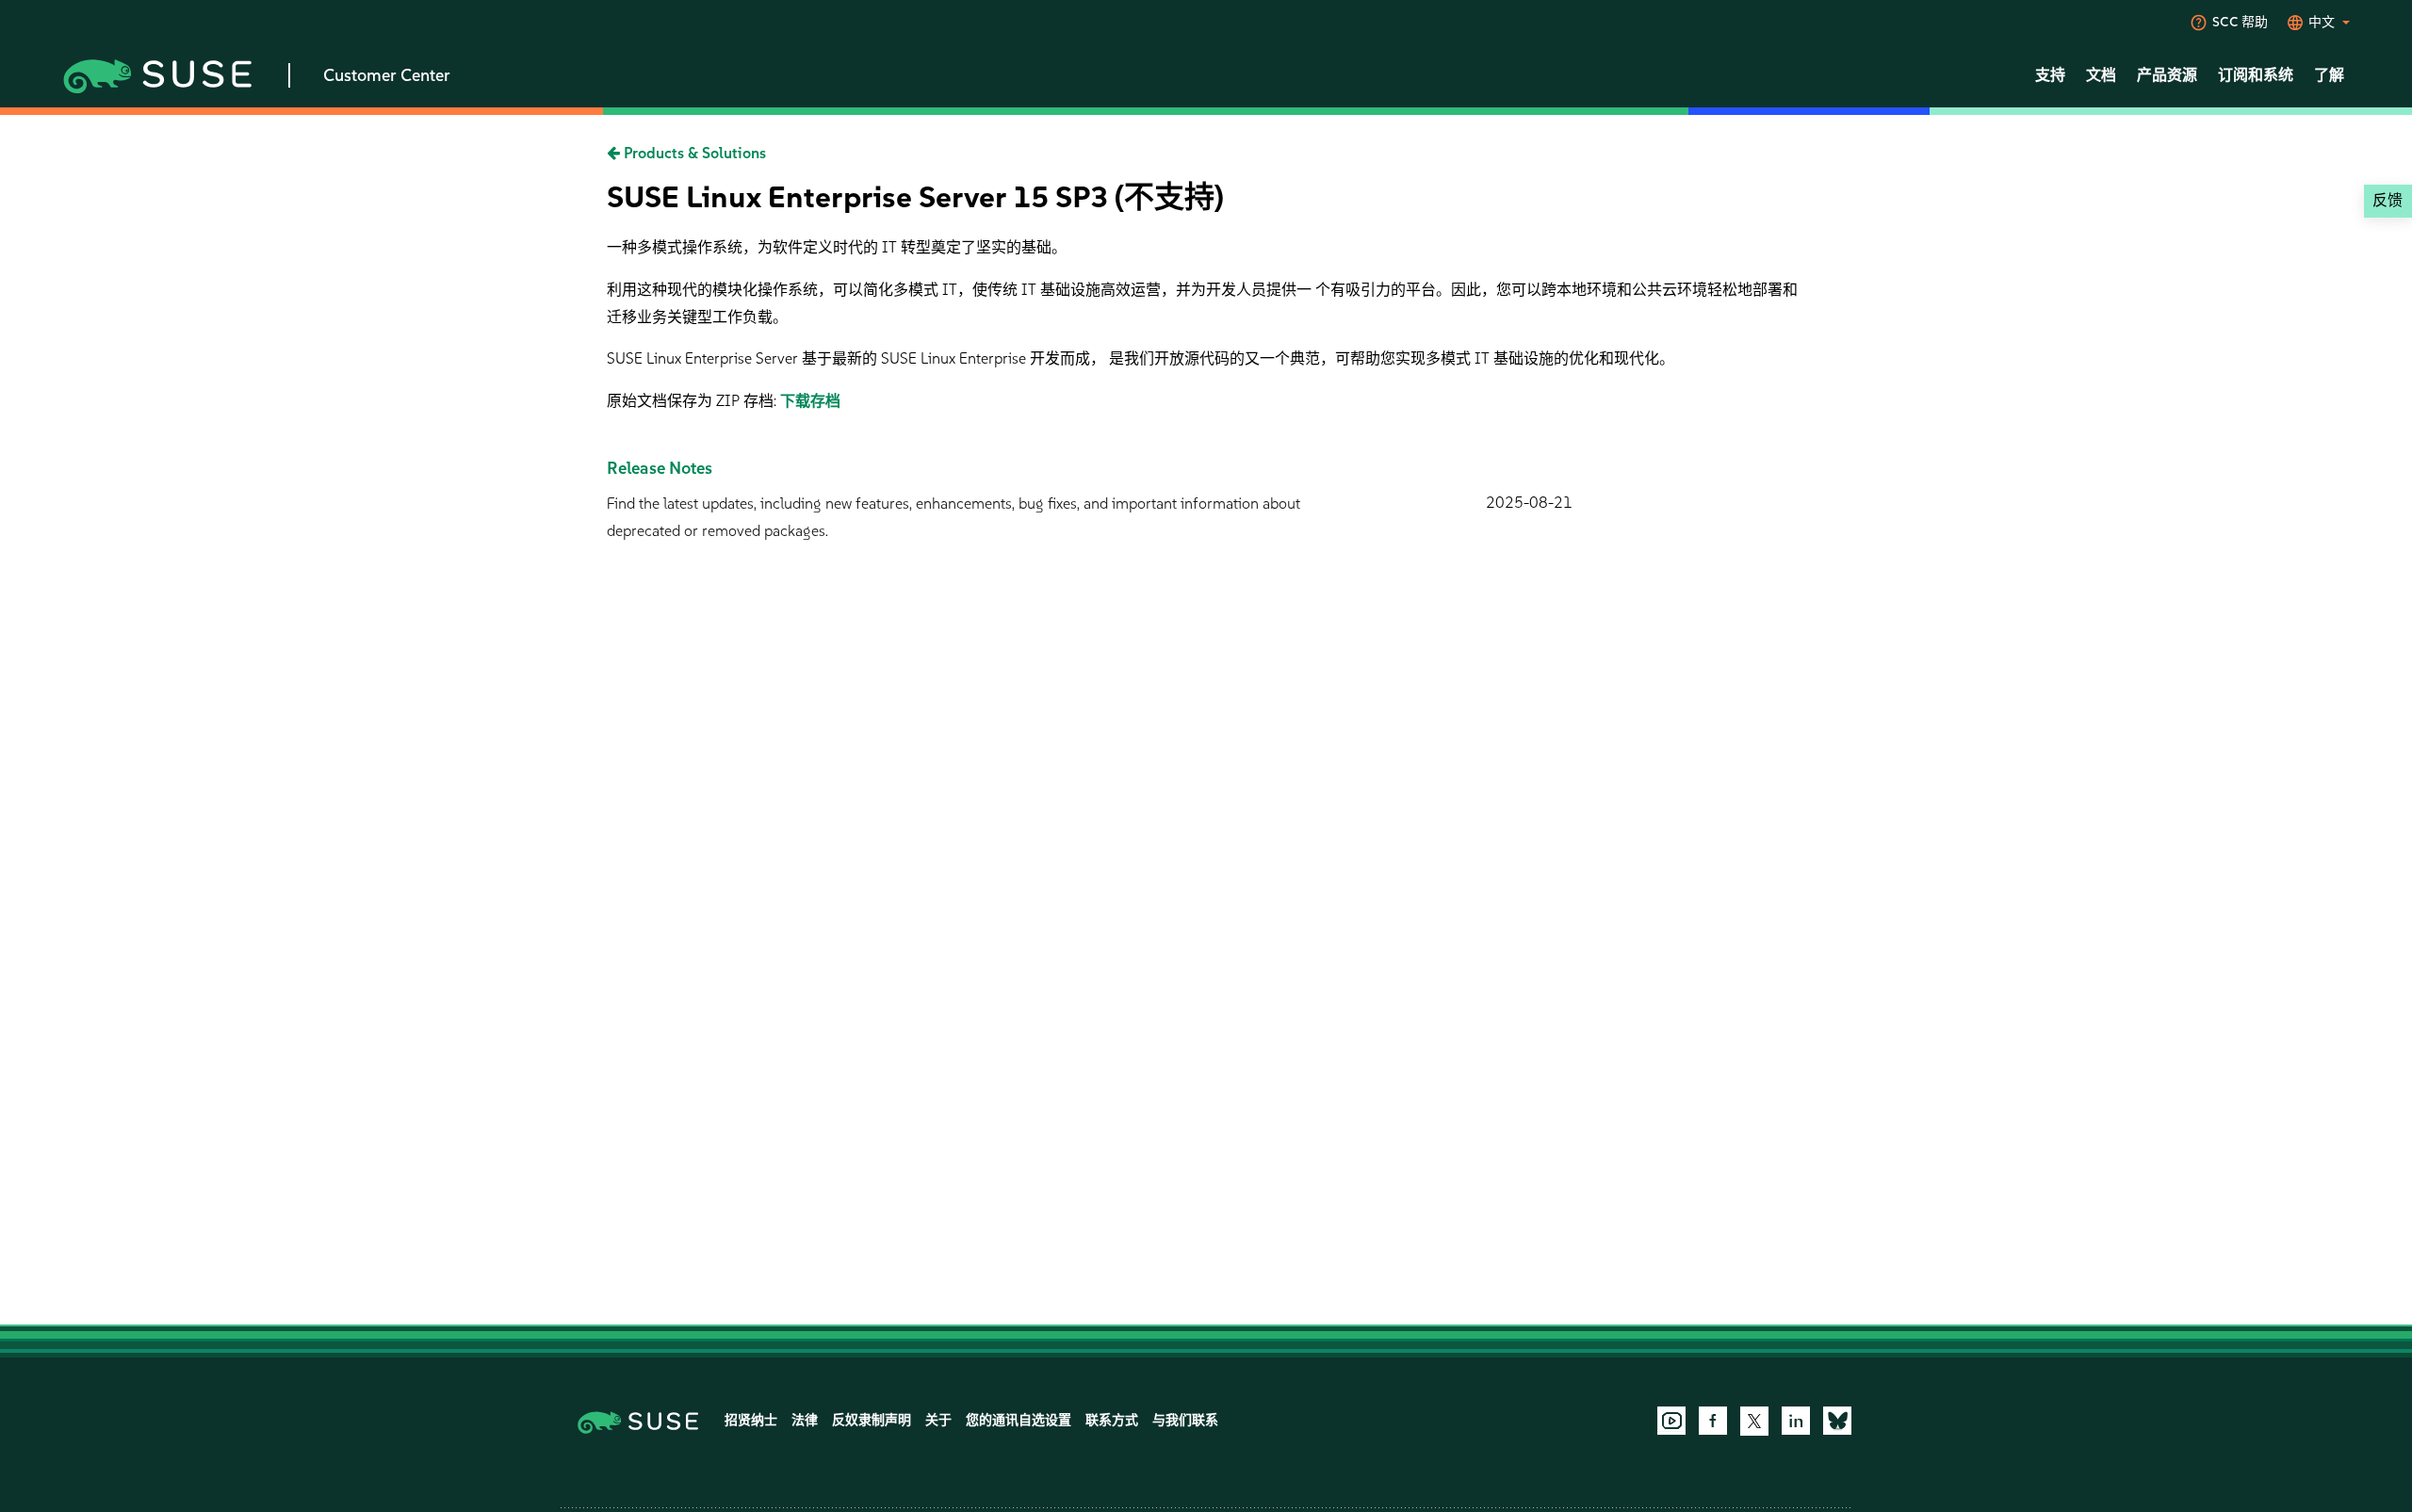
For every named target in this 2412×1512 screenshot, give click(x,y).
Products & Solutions (693, 153)
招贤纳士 (751, 1420)
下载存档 (810, 401)
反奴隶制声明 (872, 1420)
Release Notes (660, 468)
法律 (805, 1420)
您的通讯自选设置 (1019, 1420)
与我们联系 (1185, 1420)
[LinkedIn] (1796, 1421)
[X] (1754, 1421)
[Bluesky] (1837, 1421)
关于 (938, 1420)
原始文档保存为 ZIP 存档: (693, 401)
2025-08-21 (1529, 503)
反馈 (2388, 200)
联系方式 (1112, 1420)
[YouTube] (1671, 1421)
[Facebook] (1713, 1421)
